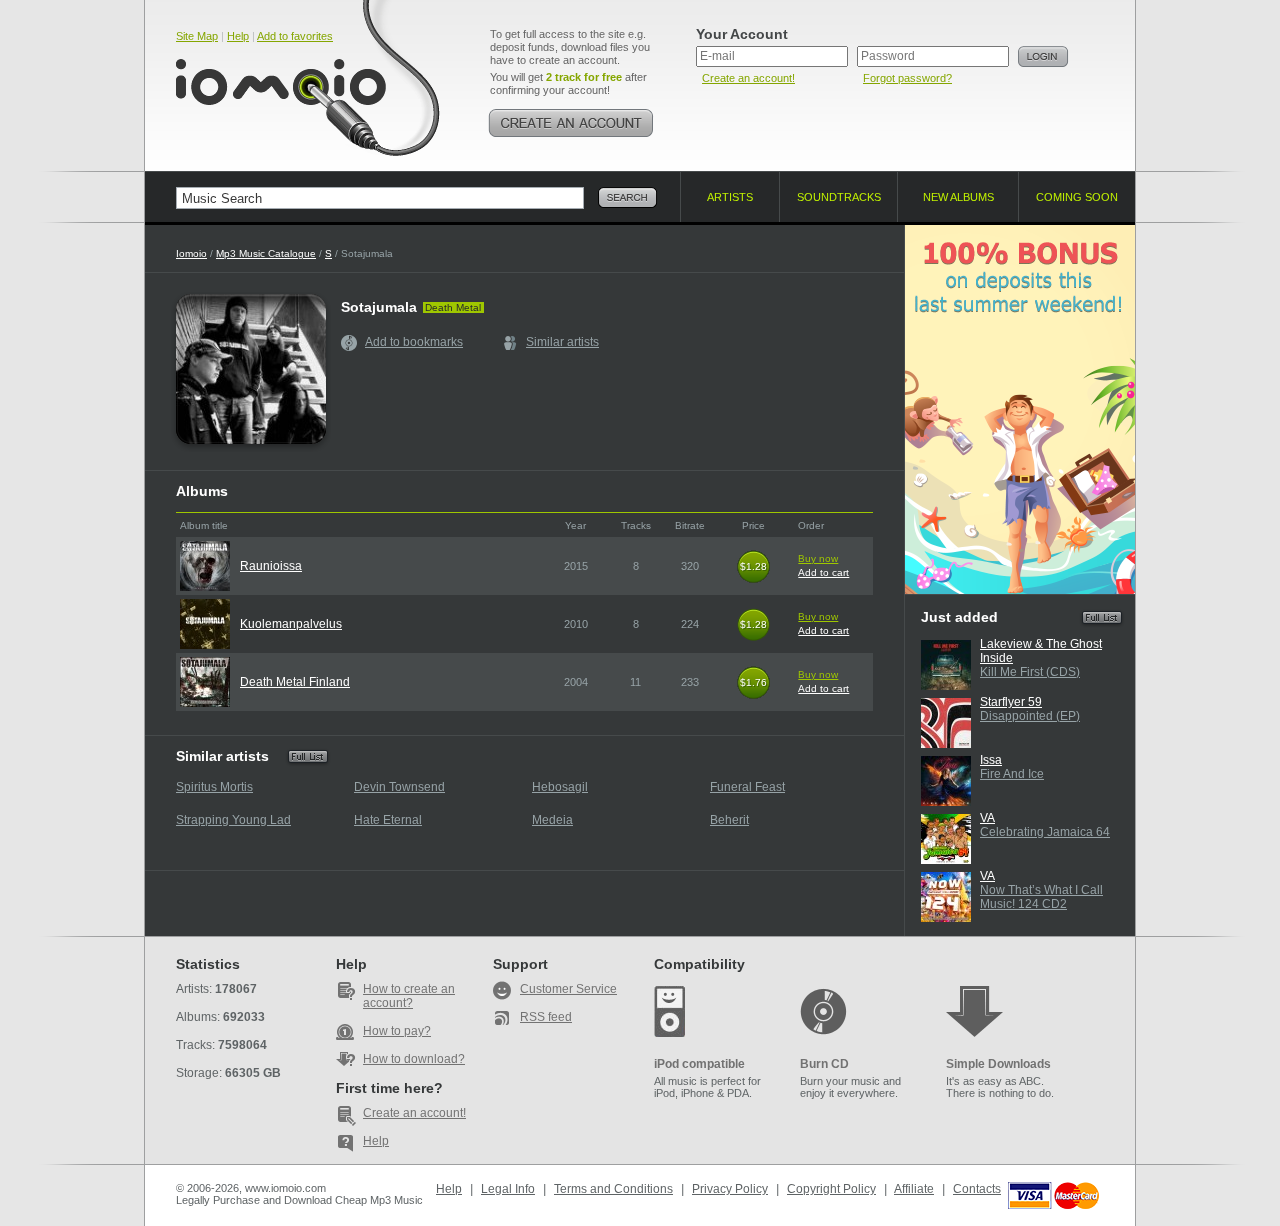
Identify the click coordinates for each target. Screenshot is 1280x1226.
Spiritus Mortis (214, 787)
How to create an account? (409, 996)
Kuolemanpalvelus (291, 624)
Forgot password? (907, 78)
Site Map (197, 36)
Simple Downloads (998, 1064)
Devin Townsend (399, 787)
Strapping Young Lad (233, 820)
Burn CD (824, 1064)
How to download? (414, 1059)
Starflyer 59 (1011, 702)
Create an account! (748, 78)
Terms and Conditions (613, 1189)
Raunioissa (271, 566)
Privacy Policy (730, 1189)
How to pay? (397, 1031)
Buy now (818, 558)
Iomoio (191, 253)
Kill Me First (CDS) (1030, 672)
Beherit (729, 820)
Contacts (977, 1189)
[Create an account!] (571, 123)
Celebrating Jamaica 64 (1045, 832)
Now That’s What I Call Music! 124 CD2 (1041, 897)
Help (238, 36)
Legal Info (508, 1189)
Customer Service (568, 989)
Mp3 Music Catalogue (266, 253)
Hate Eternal (388, 820)
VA (987, 818)
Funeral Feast (747, 787)
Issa (991, 760)
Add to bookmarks (414, 342)
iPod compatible (699, 1064)
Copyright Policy (831, 1189)
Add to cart (823, 572)
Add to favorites (295, 36)
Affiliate (914, 1189)
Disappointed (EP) (1030, 716)
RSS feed (546, 1017)
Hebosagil (560, 787)
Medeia (552, 820)
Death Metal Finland (295, 682)
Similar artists (562, 342)
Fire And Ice (1012, 774)
